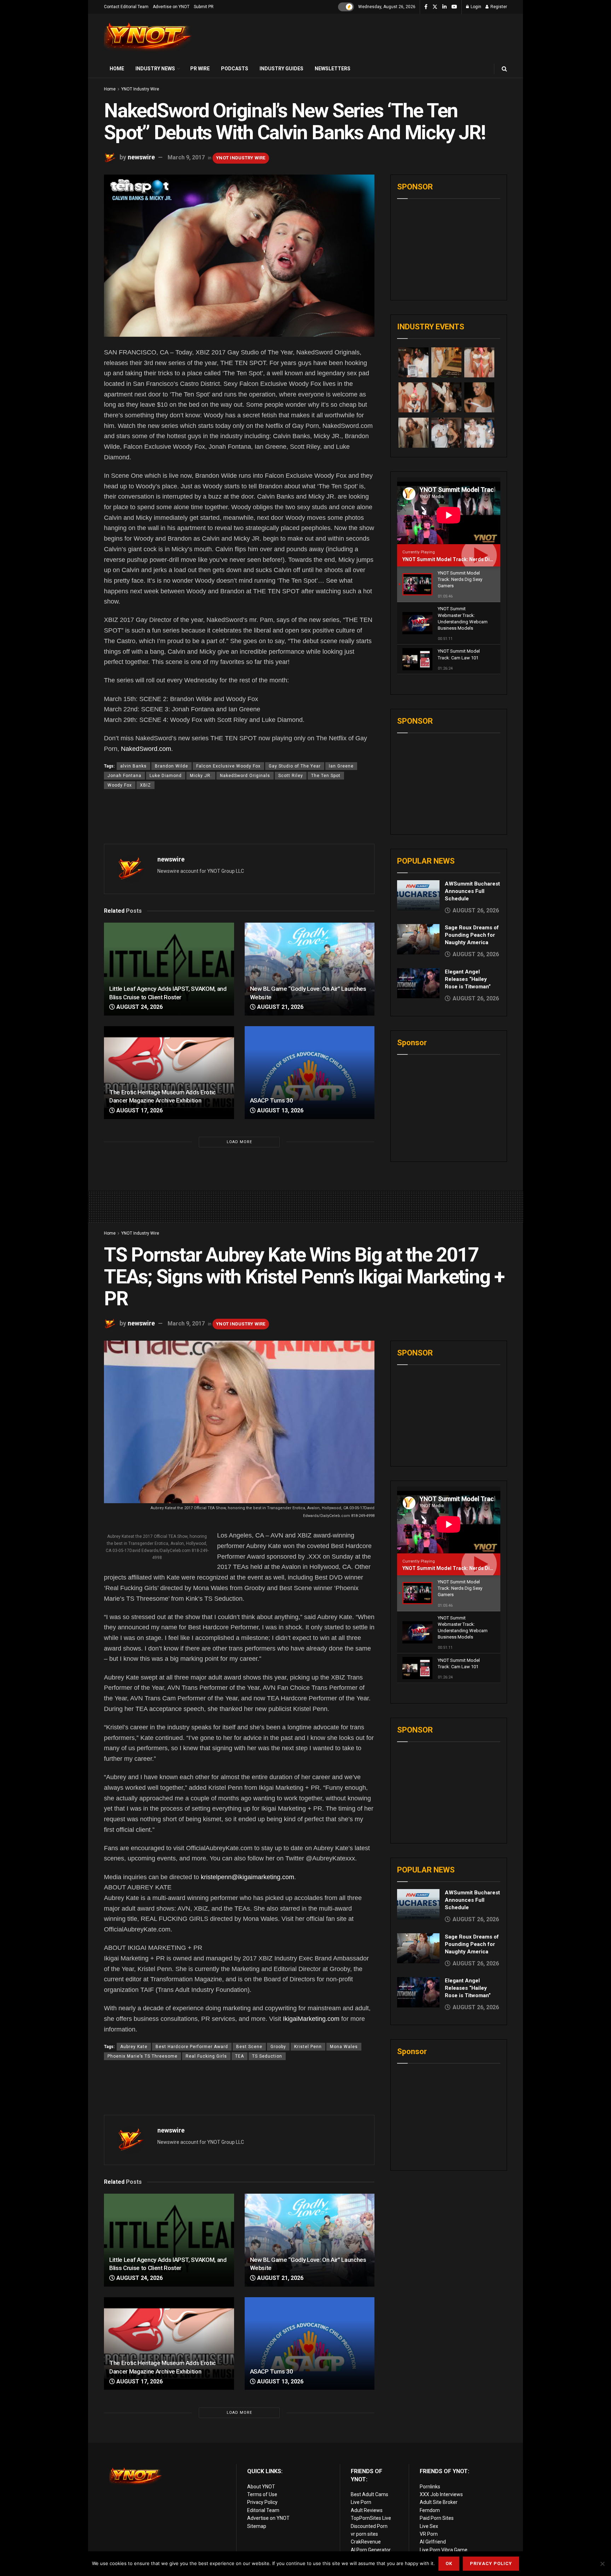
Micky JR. (201, 776)
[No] (602, 2564)
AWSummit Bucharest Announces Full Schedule (472, 891)
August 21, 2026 (280, 1007)
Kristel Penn (308, 2047)
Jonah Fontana (124, 776)
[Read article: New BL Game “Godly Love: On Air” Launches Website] (310, 969)
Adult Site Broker (439, 2502)
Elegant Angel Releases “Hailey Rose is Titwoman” (468, 979)
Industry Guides (281, 69)
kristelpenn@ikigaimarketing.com (248, 1877)
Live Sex (429, 2526)
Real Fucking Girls (206, 2056)
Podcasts (235, 69)
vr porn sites (364, 2534)
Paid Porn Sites (437, 2518)
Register (498, 7)
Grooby (278, 2047)
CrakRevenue (366, 2542)
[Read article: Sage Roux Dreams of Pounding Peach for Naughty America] (418, 939)
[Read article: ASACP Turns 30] (310, 1073)
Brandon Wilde (171, 766)
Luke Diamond (166, 776)
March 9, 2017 (186, 157)
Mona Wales (344, 2047)
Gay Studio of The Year (295, 766)
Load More (239, 1142)
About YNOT (261, 2487)
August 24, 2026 (139, 1007)
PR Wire (200, 69)
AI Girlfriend (433, 2542)
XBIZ (146, 785)
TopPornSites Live (371, 2518)
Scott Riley (291, 776)
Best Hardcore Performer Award (192, 2047)
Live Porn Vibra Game (444, 2550)
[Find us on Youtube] (454, 7)
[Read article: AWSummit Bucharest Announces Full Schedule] (418, 895)
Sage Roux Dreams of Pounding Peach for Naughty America (472, 935)
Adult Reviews (367, 2510)
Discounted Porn (369, 2526)
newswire (141, 157)
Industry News (155, 69)
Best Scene (249, 2047)
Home (117, 69)
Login (475, 7)
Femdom (430, 2510)
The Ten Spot (326, 776)
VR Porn (429, 2534)
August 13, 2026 (280, 1110)
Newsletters (333, 69)
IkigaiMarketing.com (311, 2019)
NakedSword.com (146, 749)
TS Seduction (267, 2056)
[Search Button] (504, 69)
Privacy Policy (262, 2502)
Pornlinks (430, 2487)
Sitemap (257, 2526)
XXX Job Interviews (441, 2494)
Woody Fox (120, 785)
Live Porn (361, 2502)
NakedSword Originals (245, 776)
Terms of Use (262, 2494)
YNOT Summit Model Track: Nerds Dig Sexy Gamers (464, 559)
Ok (449, 2563)
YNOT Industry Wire (140, 89)
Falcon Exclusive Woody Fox (228, 766)
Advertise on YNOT (171, 7)
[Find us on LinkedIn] (444, 7)
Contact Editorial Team (126, 7)
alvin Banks (133, 766)
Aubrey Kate (134, 2047)
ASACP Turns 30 (272, 1100)
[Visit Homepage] (148, 37)
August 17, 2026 (139, 1110)
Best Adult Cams (369, 2494)
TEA (240, 2056)
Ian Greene (341, 766)
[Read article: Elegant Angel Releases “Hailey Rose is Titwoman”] (418, 983)
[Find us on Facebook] (426, 7)
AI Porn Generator (371, 2550)
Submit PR (204, 7)
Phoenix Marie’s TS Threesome (142, 2056)
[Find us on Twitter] (435, 7)
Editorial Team (263, 2510)
